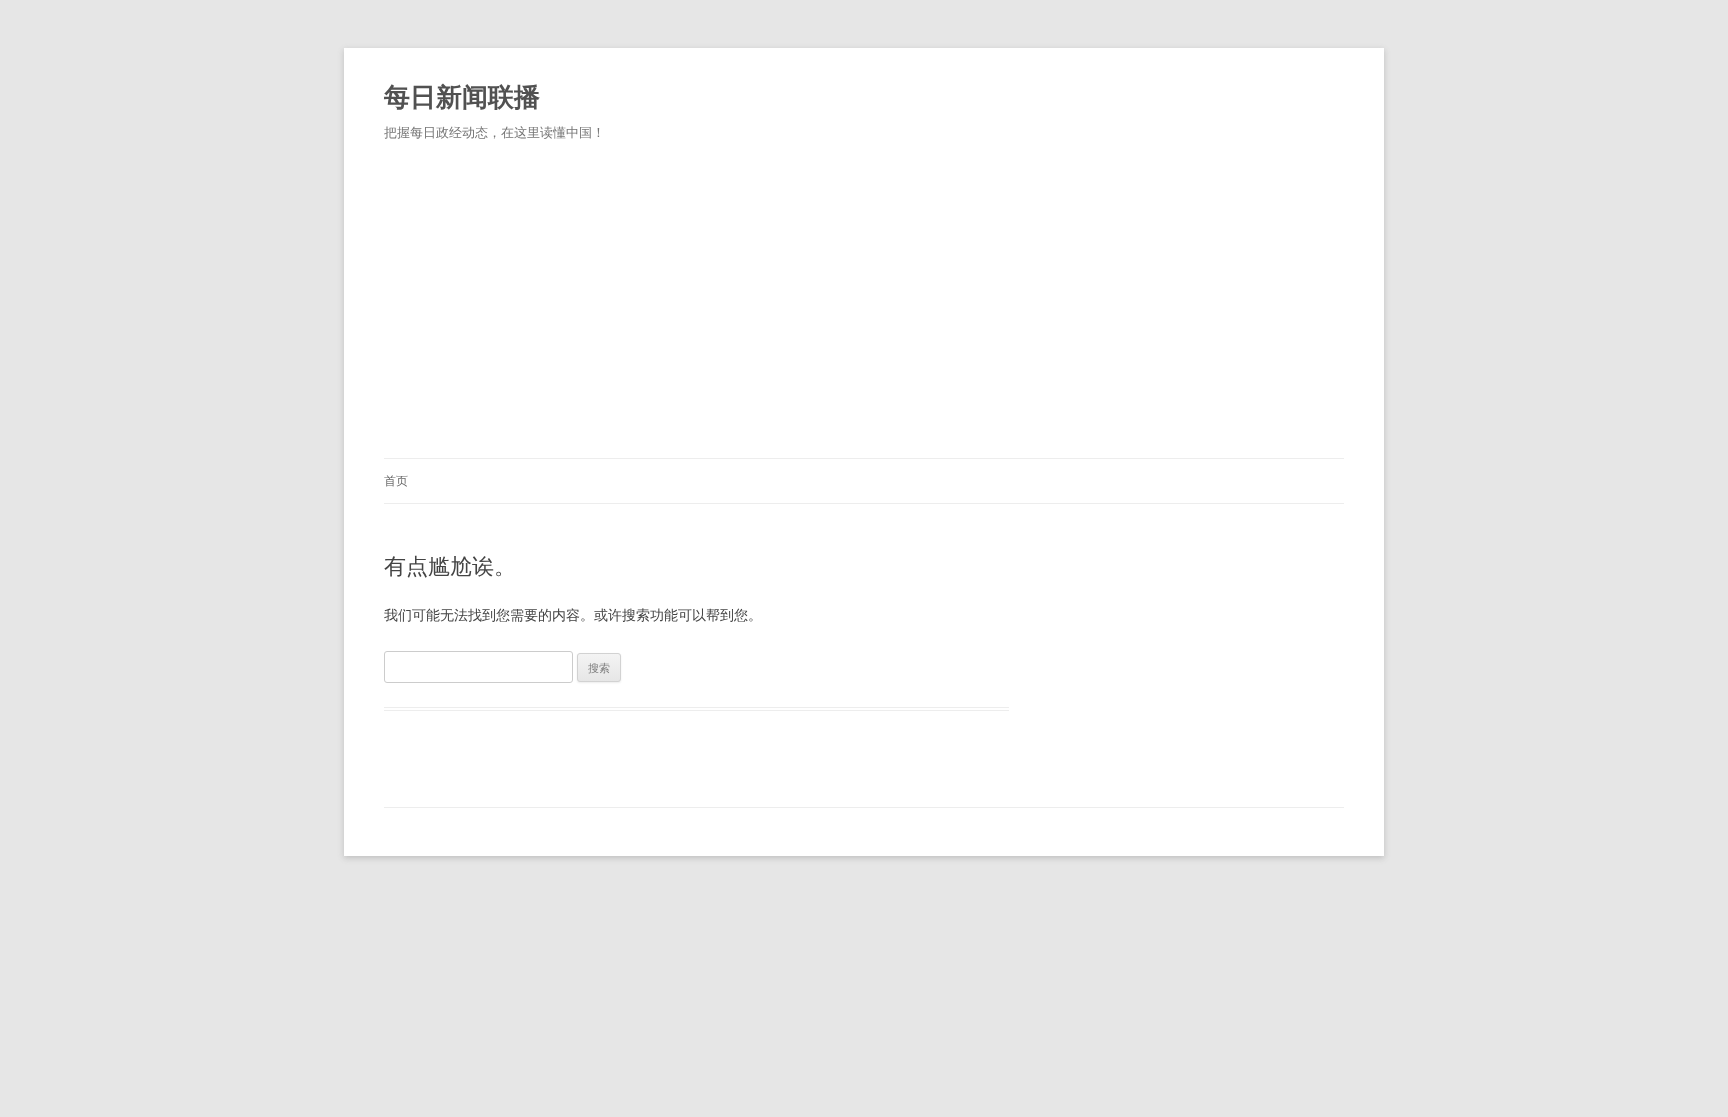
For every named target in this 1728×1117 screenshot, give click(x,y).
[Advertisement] (864, 308)
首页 (396, 480)
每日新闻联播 (462, 96)
